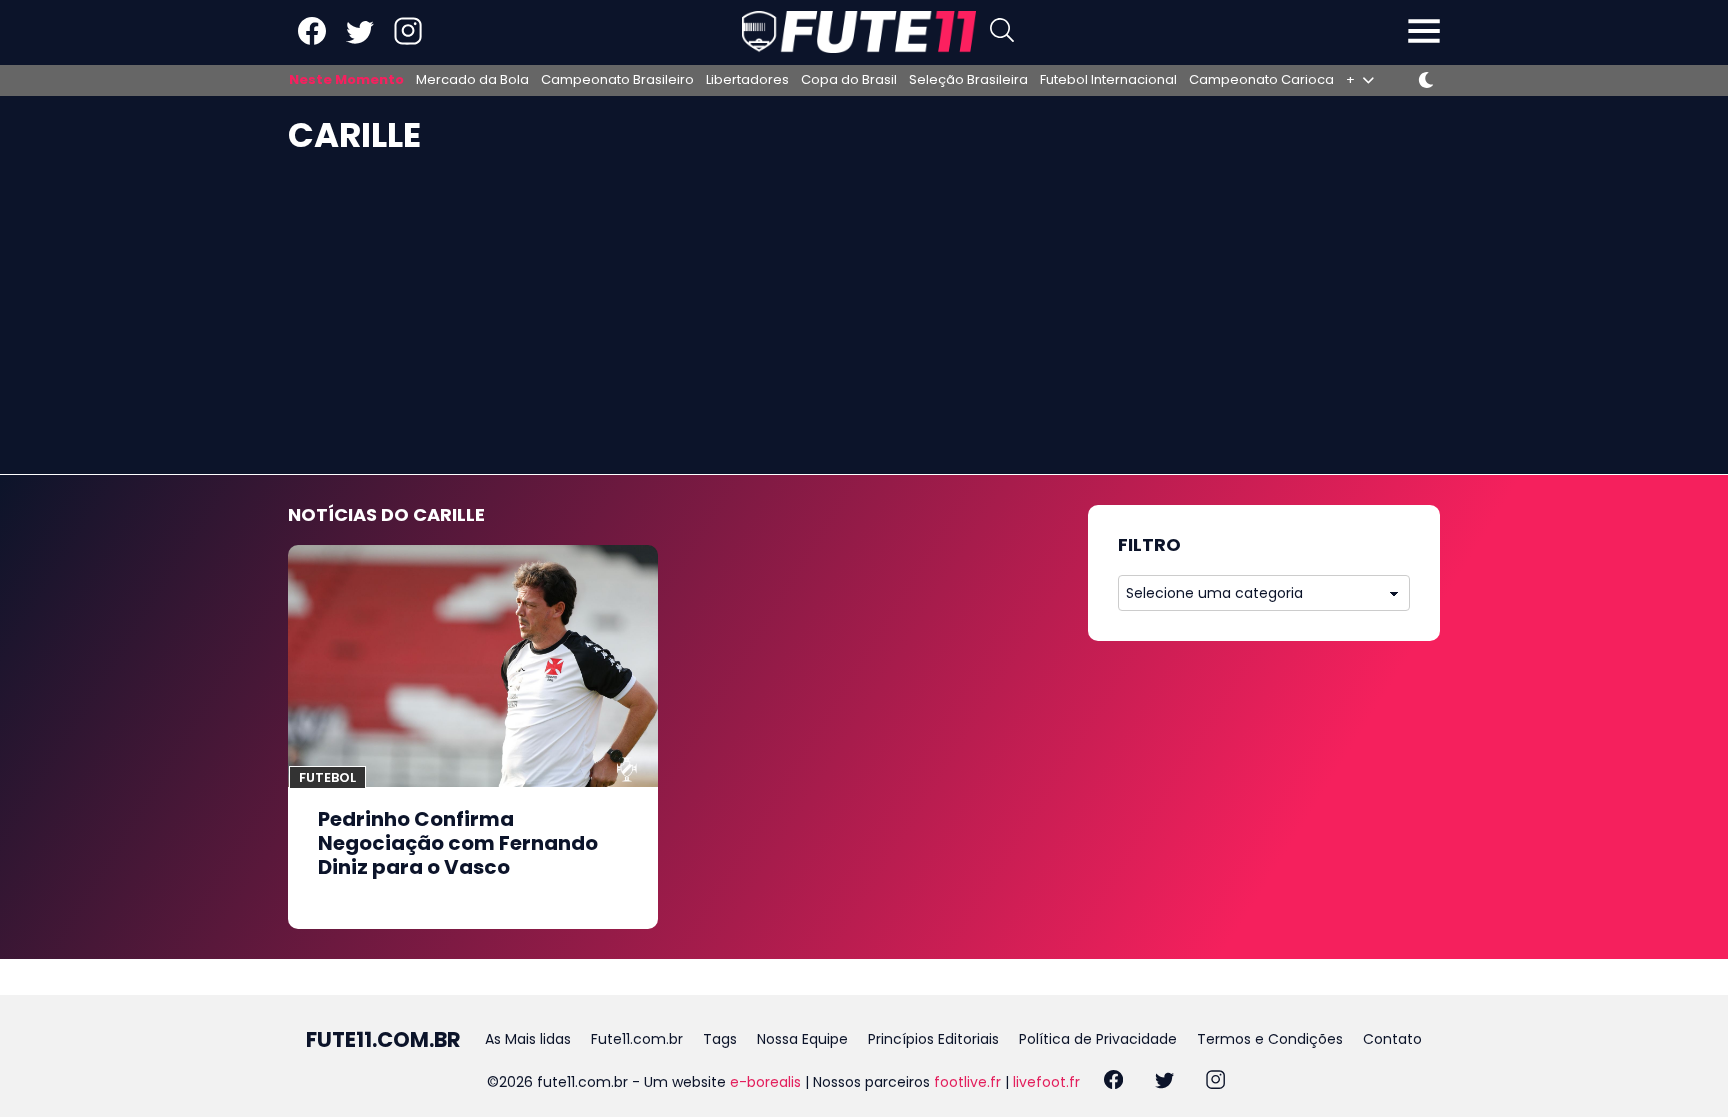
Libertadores (747, 80)
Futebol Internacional (1108, 80)
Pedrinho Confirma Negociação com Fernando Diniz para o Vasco (458, 843)
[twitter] (1164, 1082)
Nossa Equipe (802, 1039)
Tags (720, 1039)
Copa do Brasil (849, 80)
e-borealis (765, 1082)
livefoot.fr (1046, 1082)
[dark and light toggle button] (1426, 80)
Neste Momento (346, 80)
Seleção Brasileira (968, 80)
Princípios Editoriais (933, 1039)
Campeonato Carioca (1261, 80)
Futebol (327, 777)
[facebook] (1113, 1082)
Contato (1392, 1039)
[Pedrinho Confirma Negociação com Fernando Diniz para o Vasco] (473, 666)
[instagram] (1215, 1082)
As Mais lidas (528, 1039)
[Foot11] (859, 32)
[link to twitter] (360, 40)
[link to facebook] (312, 40)
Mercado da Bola (472, 80)
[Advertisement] (864, 324)
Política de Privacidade (1098, 1039)
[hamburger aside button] (1424, 32)
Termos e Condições (1270, 1039)
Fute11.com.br (637, 1039)
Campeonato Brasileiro (617, 80)
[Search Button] (1002, 32)
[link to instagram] (408, 40)
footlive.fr (967, 1082)
